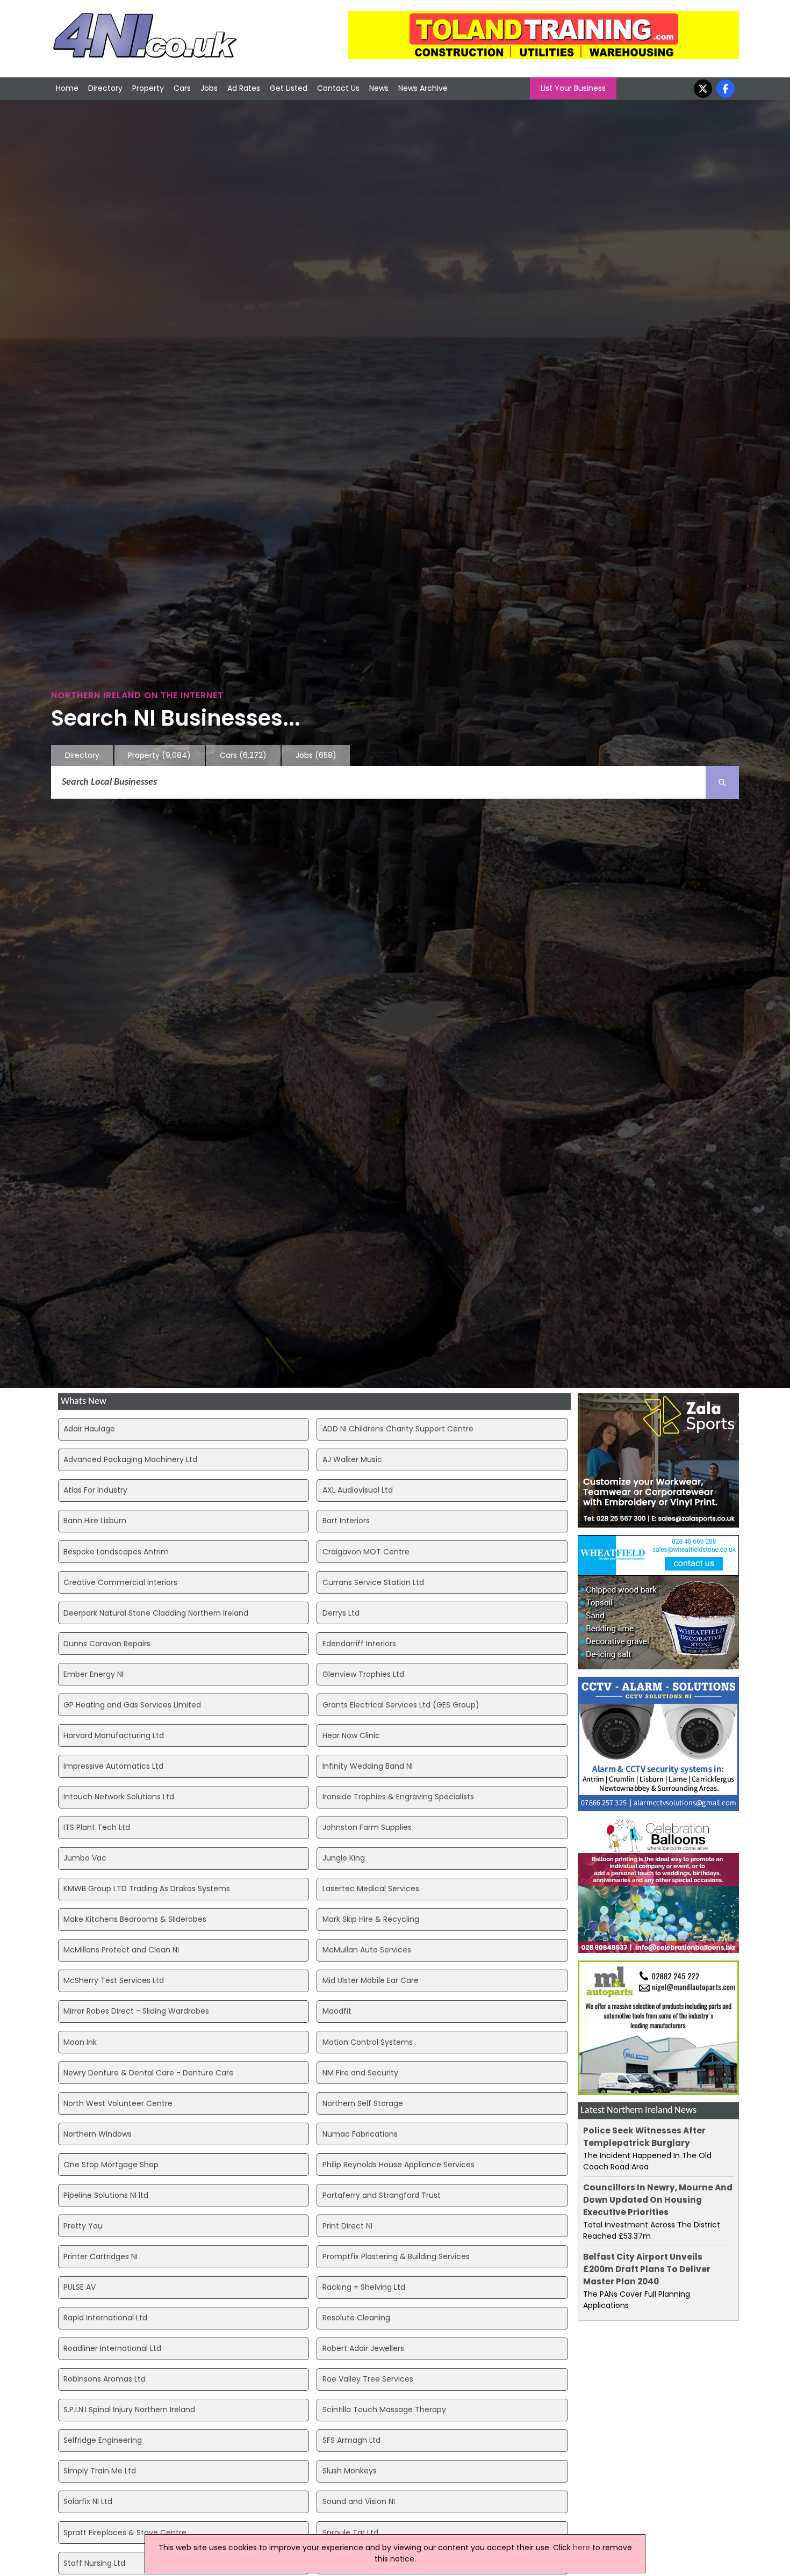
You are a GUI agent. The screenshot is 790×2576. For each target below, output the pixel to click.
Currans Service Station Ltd (373, 1582)
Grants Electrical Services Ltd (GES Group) (401, 1705)
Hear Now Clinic (351, 1735)
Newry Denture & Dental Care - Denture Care (149, 2073)
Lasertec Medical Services (371, 1888)
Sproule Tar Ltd (350, 2532)
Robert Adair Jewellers (363, 2348)
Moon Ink (80, 2042)
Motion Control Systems (368, 2042)
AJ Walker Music (352, 1459)
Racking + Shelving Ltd (364, 2287)
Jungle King (344, 1858)
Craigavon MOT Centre (366, 1552)
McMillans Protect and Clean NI (121, 1950)
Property (148, 88)
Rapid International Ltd (105, 2318)
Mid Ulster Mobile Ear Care (371, 1980)
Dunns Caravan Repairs (107, 1644)
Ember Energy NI (94, 1674)
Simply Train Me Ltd (100, 2471)
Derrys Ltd (341, 1613)
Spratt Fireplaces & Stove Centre (125, 2532)
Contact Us (338, 88)
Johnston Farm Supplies (367, 1827)
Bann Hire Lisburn (95, 1521)
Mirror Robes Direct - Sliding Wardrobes (136, 2011)
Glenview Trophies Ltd (363, 1674)
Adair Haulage (89, 1429)
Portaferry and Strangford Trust (382, 2195)
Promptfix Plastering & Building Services (396, 2256)
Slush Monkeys (350, 2471)
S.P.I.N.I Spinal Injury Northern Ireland (129, 2409)
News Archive (423, 88)
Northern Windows (98, 2134)
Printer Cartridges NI (100, 2256)
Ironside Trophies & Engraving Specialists (398, 1797)
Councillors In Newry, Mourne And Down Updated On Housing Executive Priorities (658, 2200)
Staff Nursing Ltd (94, 2563)
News (379, 88)
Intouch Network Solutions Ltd (119, 1797)
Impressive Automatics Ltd (113, 1766)
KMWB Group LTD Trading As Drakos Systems (147, 1888)
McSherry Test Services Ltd (114, 1980)
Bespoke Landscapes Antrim (116, 1552)
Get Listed (289, 88)
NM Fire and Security (360, 2073)
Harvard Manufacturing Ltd (114, 1735)
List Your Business (573, 88)
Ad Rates (244, 88)
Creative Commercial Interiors (120, 1582)
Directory (105, 88)
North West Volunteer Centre (118, 2103)
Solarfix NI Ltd (88, 2501)
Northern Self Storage (363, 2103)
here (581, 2548)
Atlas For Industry (95, 1490)
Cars (182, 88)
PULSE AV (80, 2287)
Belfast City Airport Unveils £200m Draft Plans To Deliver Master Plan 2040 (647, 2269)
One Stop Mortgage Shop (111, 2165)
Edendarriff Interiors (359, 1644)
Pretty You (83, 2226)
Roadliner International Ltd (112, 2348)
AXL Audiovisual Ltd (358, 1490)
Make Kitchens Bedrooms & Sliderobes (135, 1919)
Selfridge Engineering (103, 2440)
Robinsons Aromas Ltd (105, 2379)
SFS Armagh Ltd (351, 2440)
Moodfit (337, 2011)
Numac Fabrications (360, 2134)
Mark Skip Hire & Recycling (371, 1919)
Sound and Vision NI (359, 2501)
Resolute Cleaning (356, 2318)
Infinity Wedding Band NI (368, 1766)
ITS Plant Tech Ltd (97, 1827)
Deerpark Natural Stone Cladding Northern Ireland (156, 1613)
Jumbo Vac (85, 1858)
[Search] (722, 783)
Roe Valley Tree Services (368, 2379)
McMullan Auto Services (367, 1950)
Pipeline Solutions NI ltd (106, 2195)
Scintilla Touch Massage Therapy (384, 2409)
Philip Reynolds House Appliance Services (398, 2165)
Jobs (209, 88)
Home (67, 88)
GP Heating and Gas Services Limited (132, 1705)
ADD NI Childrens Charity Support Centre (398, 1429)
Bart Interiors (346, 1521)
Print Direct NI (347, 2226)
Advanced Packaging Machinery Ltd (130, 1459)
